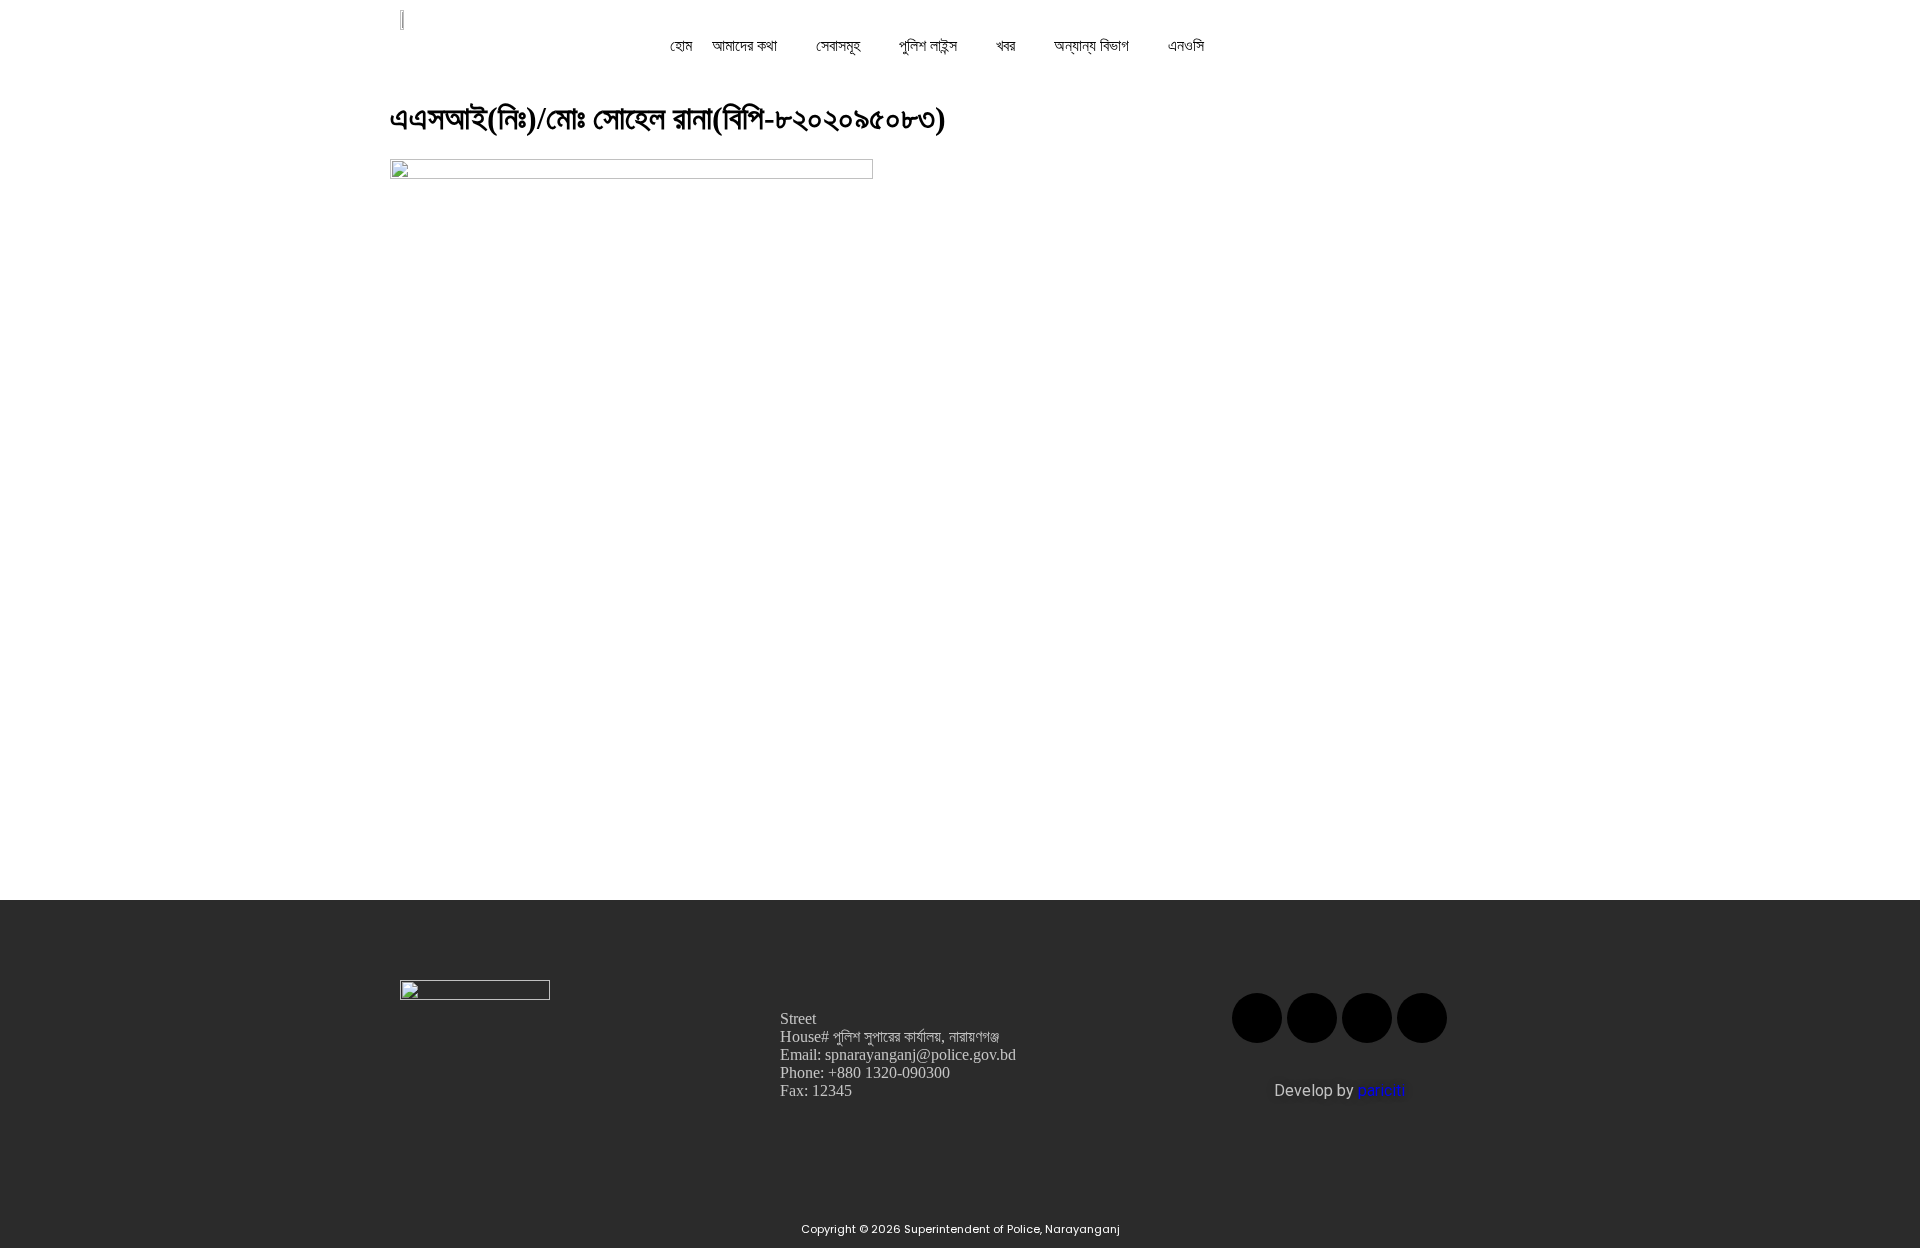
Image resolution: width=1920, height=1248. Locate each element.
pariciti (1381, 1090)
